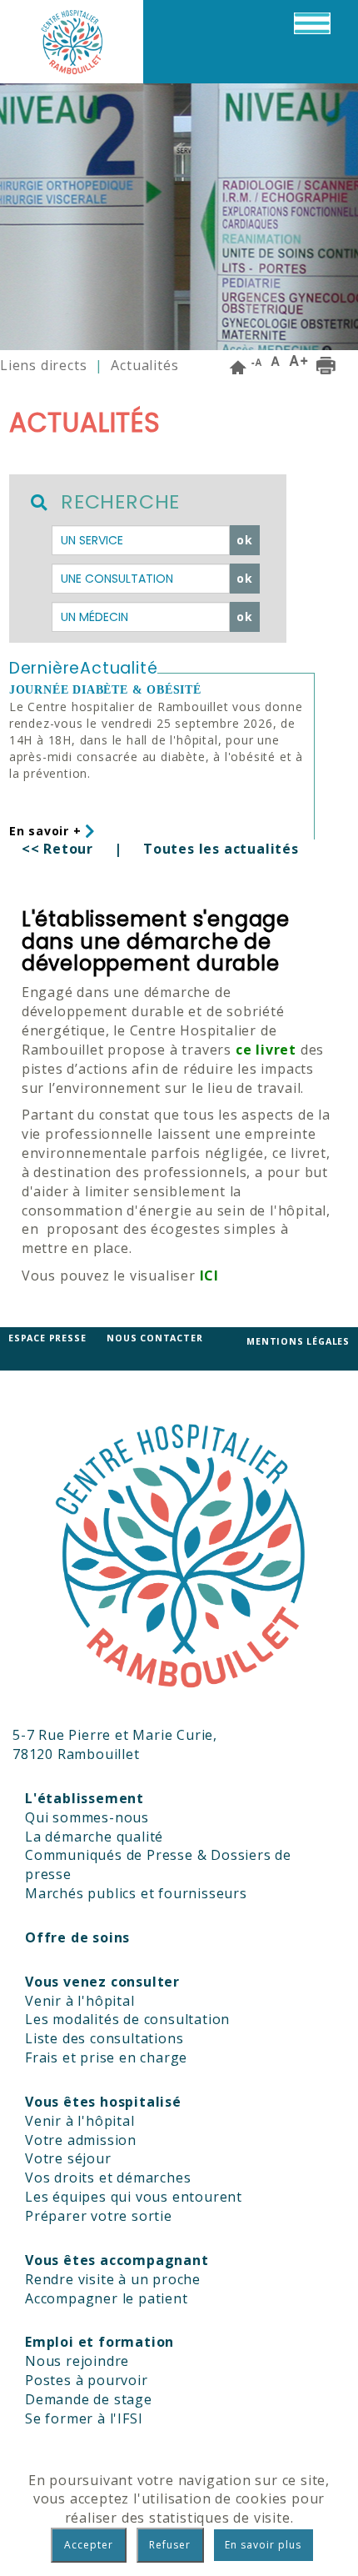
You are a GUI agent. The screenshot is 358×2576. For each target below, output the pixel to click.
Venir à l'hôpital (80, 2001)
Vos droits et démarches (108, 2178)
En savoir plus (263, 2545)
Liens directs (43, 365)
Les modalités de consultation (127, 2019)
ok (245, 540)
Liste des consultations (104, 2038)
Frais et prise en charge (106, 2057)
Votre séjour (68, 2158)
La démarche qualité (94, 1837)
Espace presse (47, 1338)
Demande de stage (89, 2399)
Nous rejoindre (77, 2361)
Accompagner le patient (107, 2298)
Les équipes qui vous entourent (134, 2197)
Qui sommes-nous (87, 1817)
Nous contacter (154, 1338)
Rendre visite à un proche (113, 2279)
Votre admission (81, 2140)
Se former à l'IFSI (84, 2418)
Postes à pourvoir (87, 2380)
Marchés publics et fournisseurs (136, 1893)
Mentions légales (298, 1341)
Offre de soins (77, 1937)
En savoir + (47, 831)
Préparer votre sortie (99, 2216)
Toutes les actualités (221, 849)
